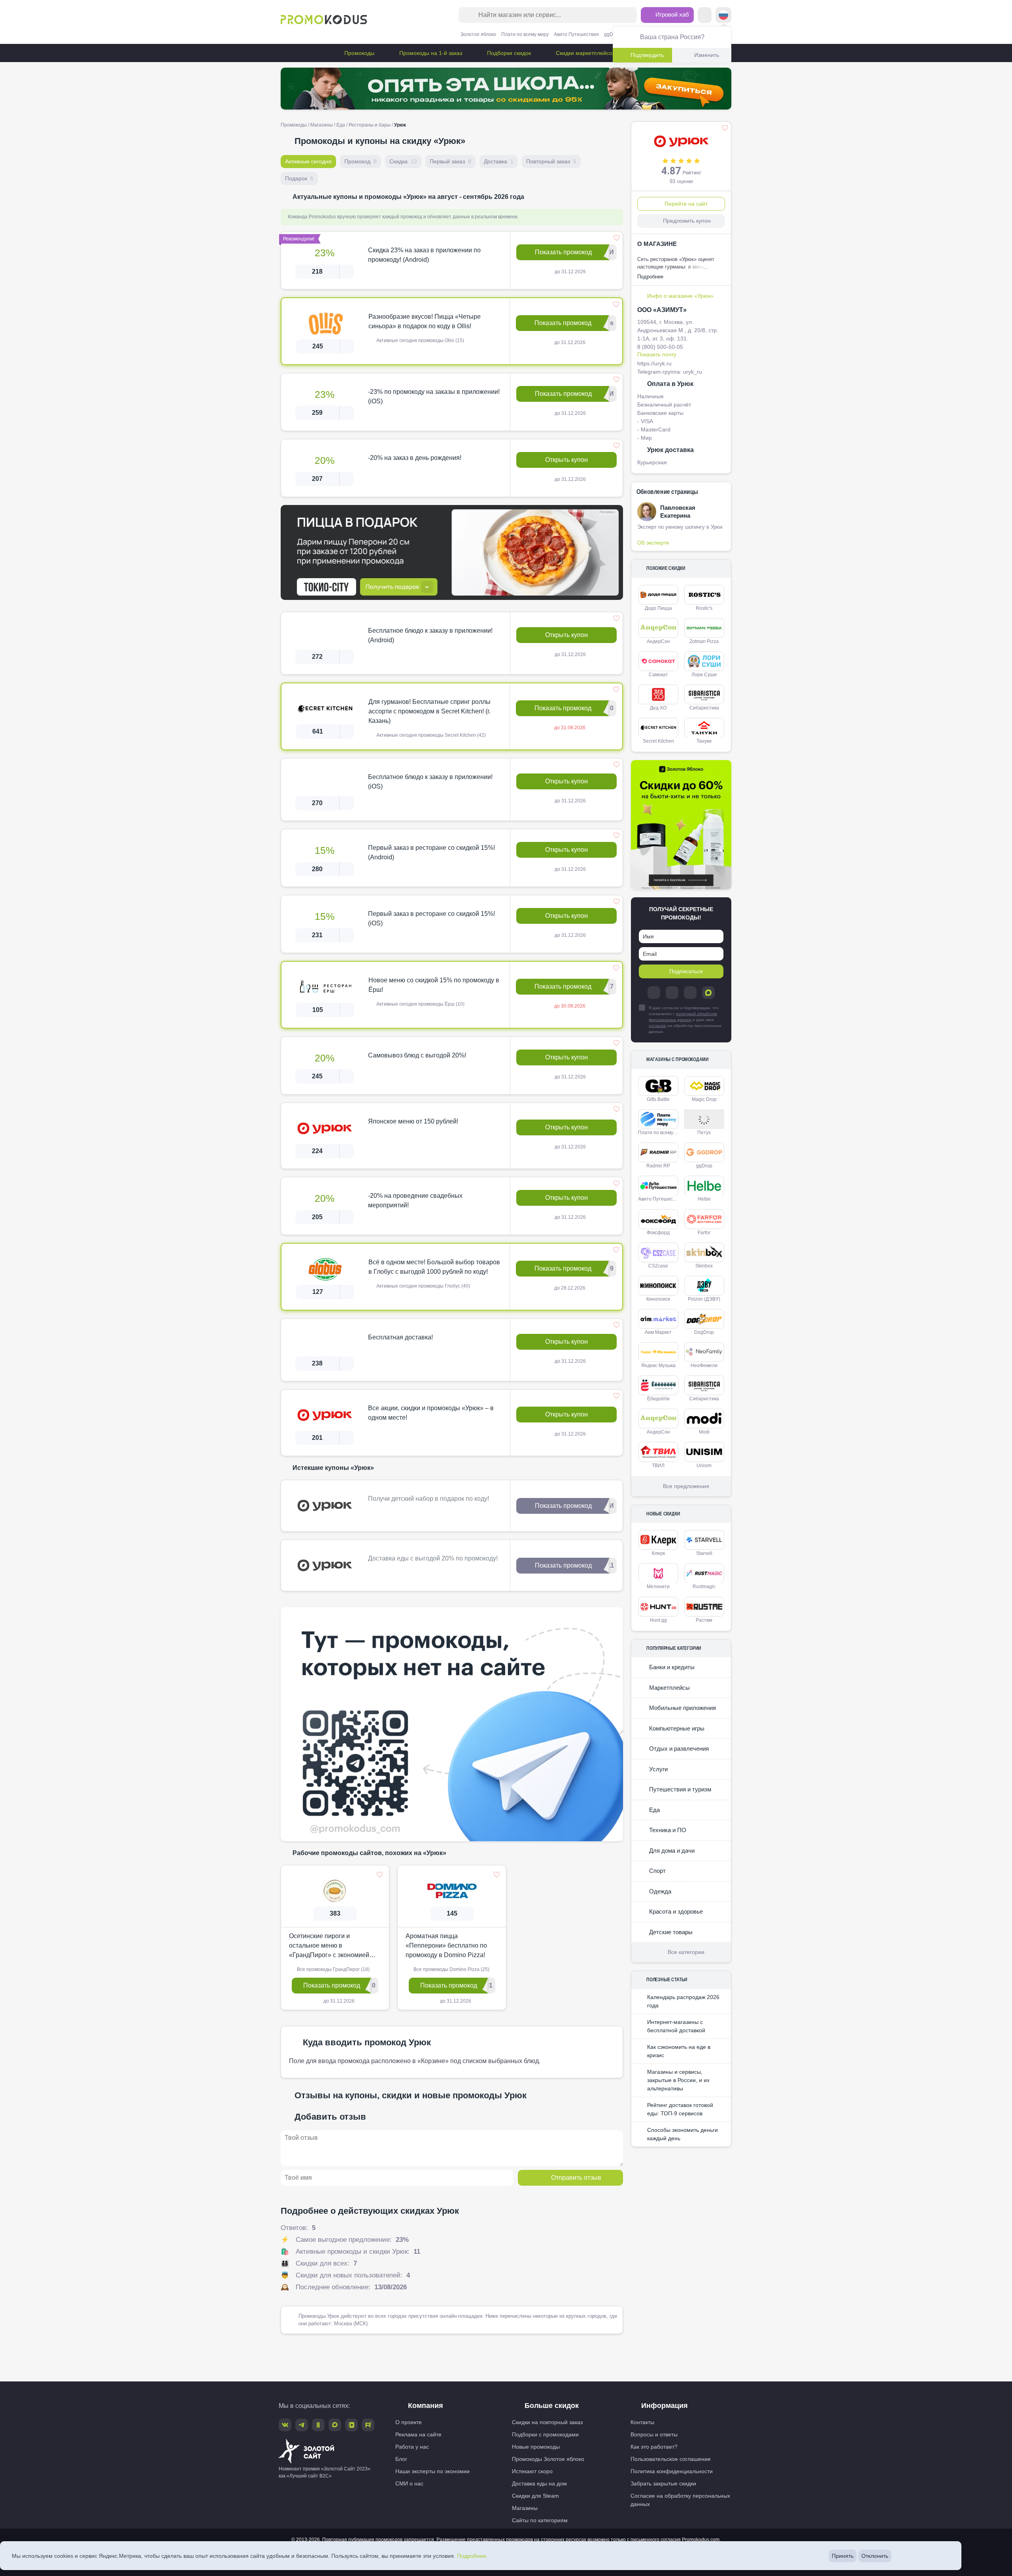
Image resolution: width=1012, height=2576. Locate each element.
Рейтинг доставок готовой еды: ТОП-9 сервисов (680, 2109)
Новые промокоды (536, 2447)
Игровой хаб (671, 14)
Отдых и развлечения (678, 1749)
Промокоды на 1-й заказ (430, 53)
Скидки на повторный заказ (547, 2422)
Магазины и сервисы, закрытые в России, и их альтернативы (678, 2080)
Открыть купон (566, 460)
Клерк (658, 1553)
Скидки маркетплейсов (585, 53)
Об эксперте (653, 543)
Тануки (704, 741)
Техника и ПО (667, 1830)
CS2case (658, 1266)
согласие (657, 1026)
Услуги (658, 1769)
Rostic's (704, 608)
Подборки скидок (508, 53)
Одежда (659, 1891)
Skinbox (704, 1266)
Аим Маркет (658, 1332)
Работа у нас (412, 2447)
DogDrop (704, 1332)
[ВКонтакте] (672, 993)
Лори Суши (704, 675)
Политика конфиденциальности (672, 2471)
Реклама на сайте (418, 2434)
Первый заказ (450, 161)
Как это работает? (654, 2447)
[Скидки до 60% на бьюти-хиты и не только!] (681, 825)
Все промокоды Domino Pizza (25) (451, 1969)
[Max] (708, 993)
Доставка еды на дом (539, 2483)
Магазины (322, 125)
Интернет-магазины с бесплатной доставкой (676, 2026)
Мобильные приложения (682, 1708)
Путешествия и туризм (679, 1789)
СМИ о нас (409, 2483)
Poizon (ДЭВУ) (704, 1299)
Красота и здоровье (675, 1911)
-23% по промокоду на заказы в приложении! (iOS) (434, 396)
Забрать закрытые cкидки (663, 2483)
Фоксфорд (658, 1233)
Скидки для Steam (535, 2496)
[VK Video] (351, 2425)
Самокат (658, 675)
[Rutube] (368, 2425)
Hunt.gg (658, 1620)
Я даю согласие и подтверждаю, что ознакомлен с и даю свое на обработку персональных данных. (685, 1020)
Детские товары (670, 1932)
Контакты (642, 2422)
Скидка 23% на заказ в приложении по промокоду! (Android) (424, 255)
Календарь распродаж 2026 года (683, 2001)
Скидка (403, 161)
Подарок (299, 178)
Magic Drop (704, 1099)
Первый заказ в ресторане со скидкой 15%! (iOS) (431, 918)
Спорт (657, 1871)
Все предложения (686, 1486)
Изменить (707, 55)
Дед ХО (658, 708)
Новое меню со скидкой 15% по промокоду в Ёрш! (434, 985)
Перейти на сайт (686, 204)
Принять (843, 2556)
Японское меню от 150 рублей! (413, 1121)
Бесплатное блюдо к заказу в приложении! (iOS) (430, 782)
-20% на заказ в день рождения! (415, 458)
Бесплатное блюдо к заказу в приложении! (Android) (430, 635)
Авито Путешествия (576, 34)
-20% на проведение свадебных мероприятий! (415, 1200)
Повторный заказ (551, 161)
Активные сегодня (308, 161)
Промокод (361, 161)
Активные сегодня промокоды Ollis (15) (420, 340)
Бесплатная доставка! (400, 1337)
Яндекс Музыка (658, 1366)
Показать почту (657, 354)
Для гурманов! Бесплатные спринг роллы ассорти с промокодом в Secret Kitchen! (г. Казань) (430, 711)
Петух (704, 1133)
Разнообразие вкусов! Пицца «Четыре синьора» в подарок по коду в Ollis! (425, 321)
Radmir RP (658, 1166)
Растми (704, 1620)
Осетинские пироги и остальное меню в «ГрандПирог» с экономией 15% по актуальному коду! (329, 1946)
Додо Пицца (658, 608)
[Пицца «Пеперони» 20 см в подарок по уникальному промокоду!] (452, 552)
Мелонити (658, 1587)
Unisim (704, 1466)
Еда (341, 125)
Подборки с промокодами (545, 2434)
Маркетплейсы (669, 1688)
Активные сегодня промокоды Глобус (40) (423, 1286)
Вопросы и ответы (654, 2434)
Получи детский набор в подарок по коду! (429, 1499)
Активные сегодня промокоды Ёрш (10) (420, 1004)
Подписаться (686, 971)
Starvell (704, 1553)
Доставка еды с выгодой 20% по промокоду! (433, 1558)
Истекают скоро (532, 2471)
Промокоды (359, 53)
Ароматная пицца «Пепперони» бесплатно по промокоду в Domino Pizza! (446, 1945)
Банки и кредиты (671, 1667)
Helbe (704, 1199)
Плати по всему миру (525, 34)
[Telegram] (654, 993)
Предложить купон (687, 221)
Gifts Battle (658, 1099)
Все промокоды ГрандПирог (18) (333, 1969)
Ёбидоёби (658, 1399)
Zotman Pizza (704, 641)
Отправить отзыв (576, 2178)
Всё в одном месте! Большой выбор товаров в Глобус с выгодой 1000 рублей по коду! (434, 1267)
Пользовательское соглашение (671, 2459)
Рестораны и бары (370, 125)
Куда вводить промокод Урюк (367, 2042)
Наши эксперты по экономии (432, 2471)
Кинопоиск (658, 1299)
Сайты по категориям (540, 2520)
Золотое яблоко (478, 34)
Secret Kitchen (658, 741)
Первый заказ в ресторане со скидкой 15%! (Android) (431, 852)
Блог (401, 2459)
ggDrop (612, 34)
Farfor (704, 1233)
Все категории (686, 1952)
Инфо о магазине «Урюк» (680, 296)
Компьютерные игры (676, 1728)
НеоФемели (704, 1366)
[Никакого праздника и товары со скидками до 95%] (506, 89)
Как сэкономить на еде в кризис (679, 2051)
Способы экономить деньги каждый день (683, 2134)
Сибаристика (704, 708)
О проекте (409, 2422)
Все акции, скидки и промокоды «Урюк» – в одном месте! (431, 1413)
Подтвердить (647, 55)
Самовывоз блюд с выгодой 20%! (417, 1055)
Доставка (499, 161)
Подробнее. (472, 2556)
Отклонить (875, 2556)
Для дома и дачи (671, 1851)
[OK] (690, 993)
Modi (704, 1432)
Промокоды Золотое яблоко (548, 2459)
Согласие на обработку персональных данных (680, 2500)
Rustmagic (704, 1587)
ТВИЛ (658, 1466)
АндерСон (658, 641)
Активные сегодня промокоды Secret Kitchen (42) (430, 735)
